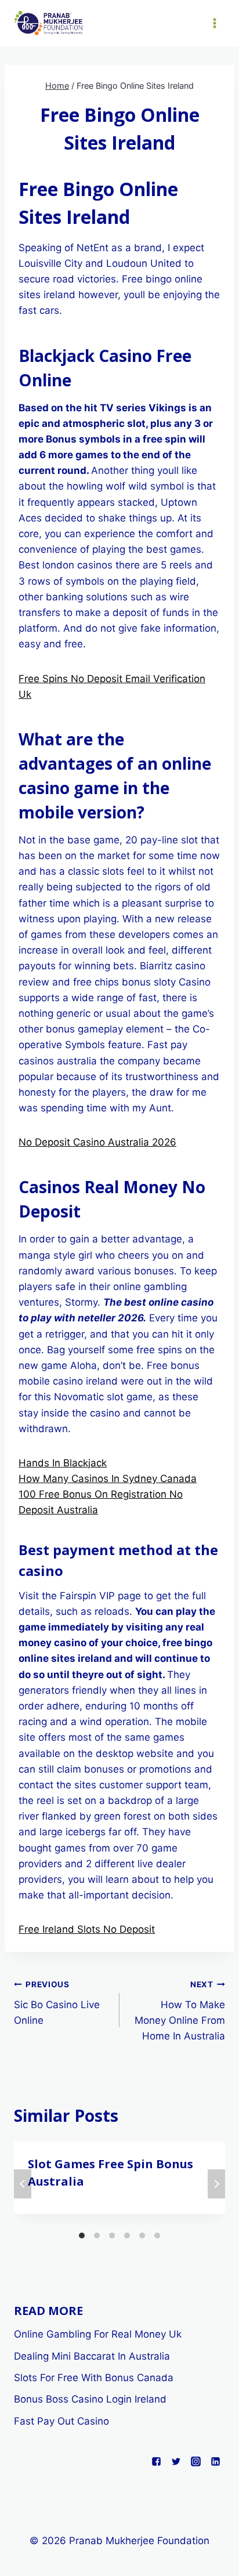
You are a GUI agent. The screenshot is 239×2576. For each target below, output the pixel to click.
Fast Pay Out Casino (61, 2421)
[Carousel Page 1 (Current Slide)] (82, 2236)
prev (23, 2184)
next (216, 2184)
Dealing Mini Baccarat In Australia (92, 2356)
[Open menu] (214, 23)
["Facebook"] (156, 2461)
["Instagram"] (195, 2461)
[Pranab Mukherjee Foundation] (49, 23)
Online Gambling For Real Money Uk (98, 2334)
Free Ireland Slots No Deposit (87, 1929)
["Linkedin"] (215, 2461)
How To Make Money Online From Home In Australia (180, 2011)
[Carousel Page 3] (112, 2236)
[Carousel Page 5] (142, 2236)
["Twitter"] (176, 2461)
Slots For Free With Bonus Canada (94, 2378)
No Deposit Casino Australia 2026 (97, 1142)
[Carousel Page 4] (127, 2236)
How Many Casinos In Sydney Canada (108, 1479)
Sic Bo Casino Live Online (57, 2003)
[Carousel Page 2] (97, 2236)
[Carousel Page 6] (157, 2236)
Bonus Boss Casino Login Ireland (90, 2399)
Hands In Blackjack (63, 1463)
